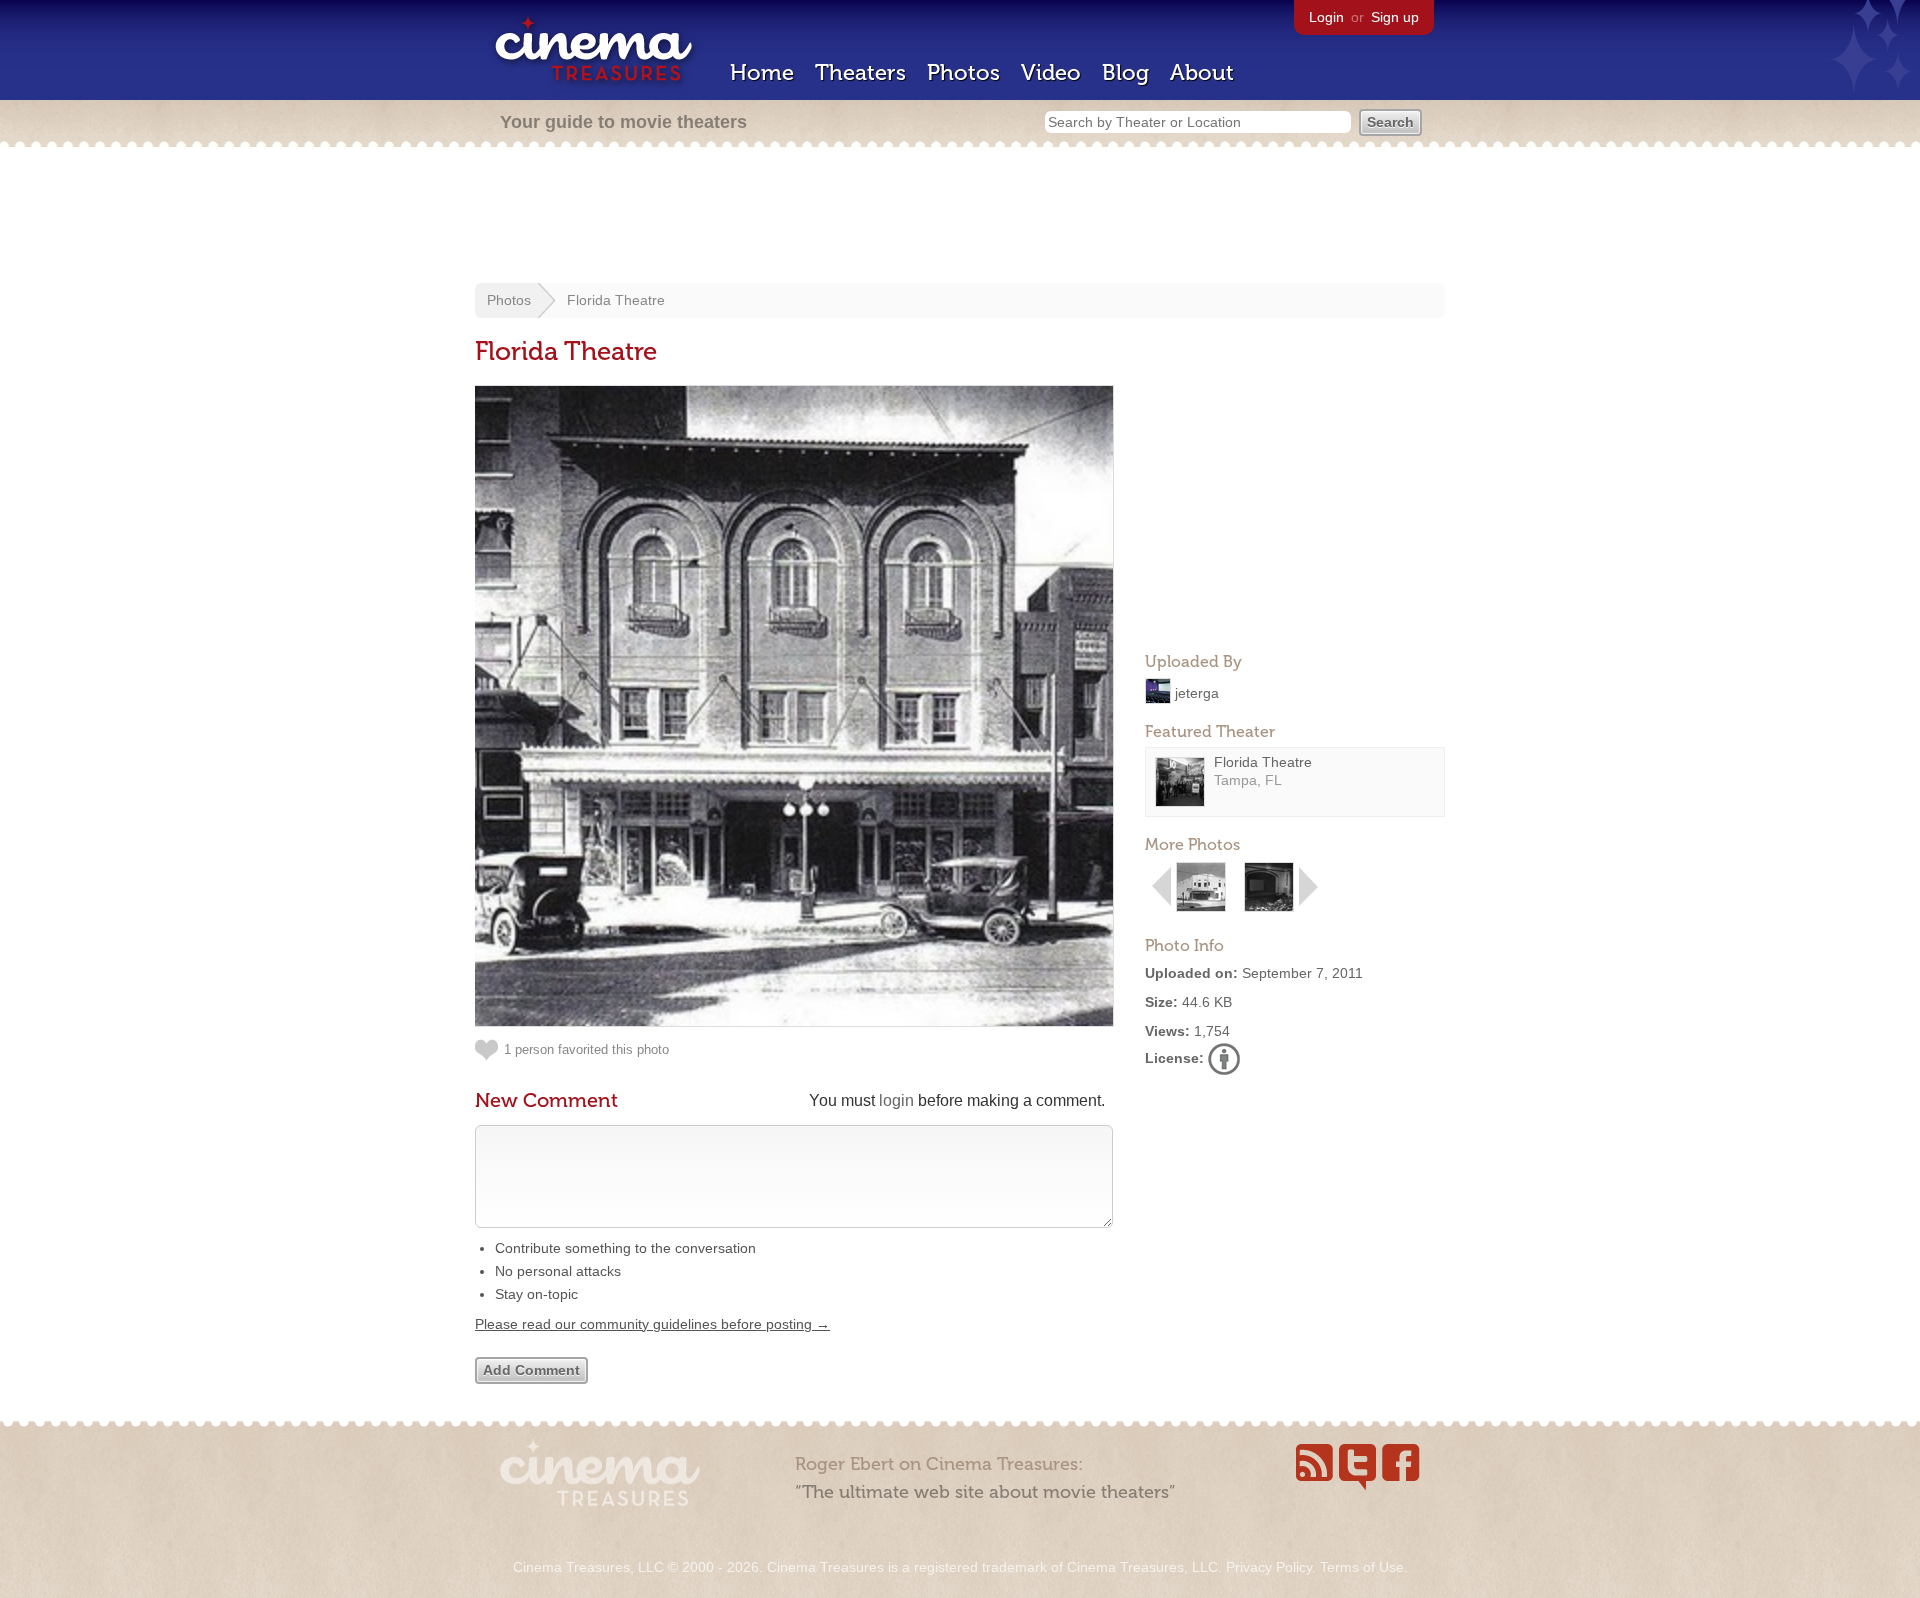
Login (1326, 17)
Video (1051, 72)
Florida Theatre (616, 300)
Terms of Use (1362, 1567)
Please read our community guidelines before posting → (652, 1324)
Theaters (860, 72)
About (1202, 72)
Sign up (1395, 17)
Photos (963, 72)
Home (762, 72)
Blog (1125, 72)
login (896, 1100)
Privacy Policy (1269, 1567)
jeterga (1197, 692)
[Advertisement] (960, 217)
